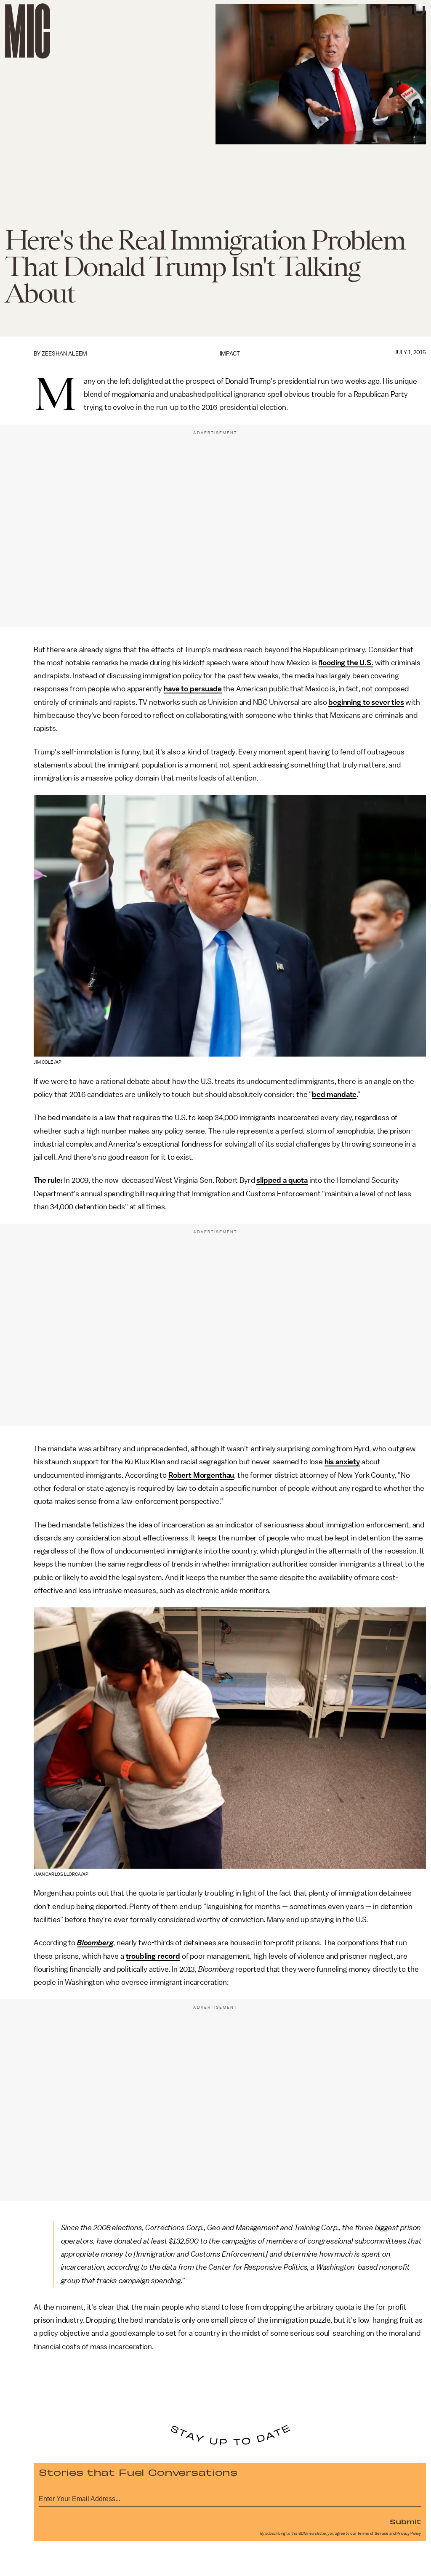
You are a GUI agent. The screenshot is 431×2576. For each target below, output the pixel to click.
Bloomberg (95, 1943)
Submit (405, 2521)
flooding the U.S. (346, 663)
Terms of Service (373, 2534)
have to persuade (193, 689)
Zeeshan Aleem (64, 354)
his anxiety (342, 1462)
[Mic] (28, 31)
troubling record (153, 1956)
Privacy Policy (409, 2534)
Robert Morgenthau (201, 1475)
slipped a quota (282, 1180)
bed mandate (334, 1094)
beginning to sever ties (366, 702)
